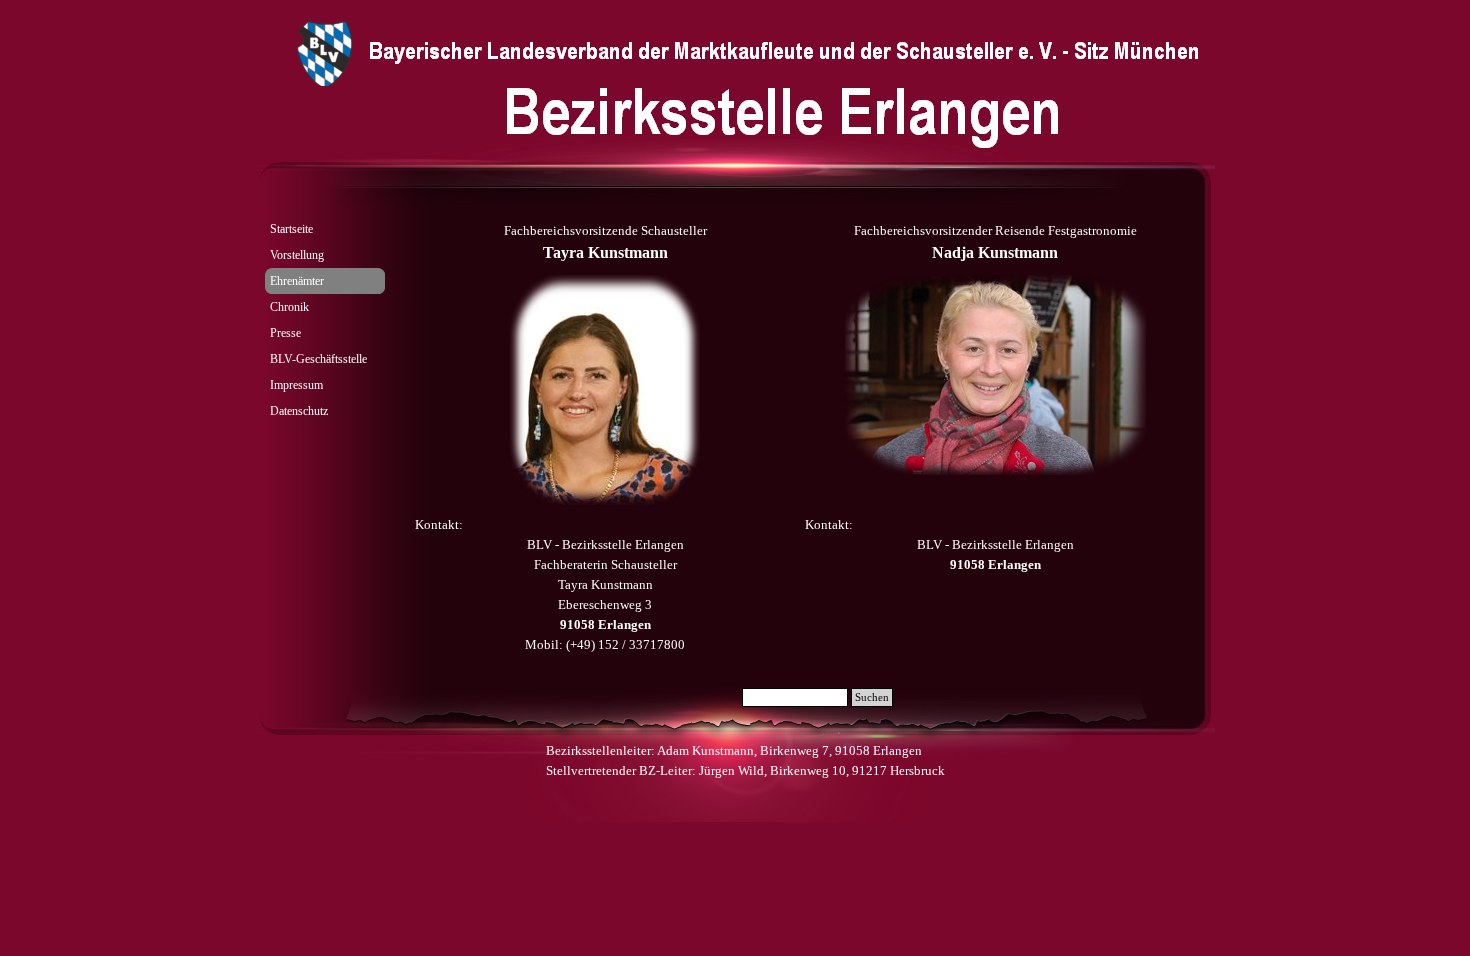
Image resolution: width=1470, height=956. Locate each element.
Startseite (291, 229)
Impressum (296, 385)
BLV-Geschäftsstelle (318, 359)
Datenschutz (299, 411)
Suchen (872, 697)
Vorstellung (297, 255)
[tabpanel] (605, 243)
